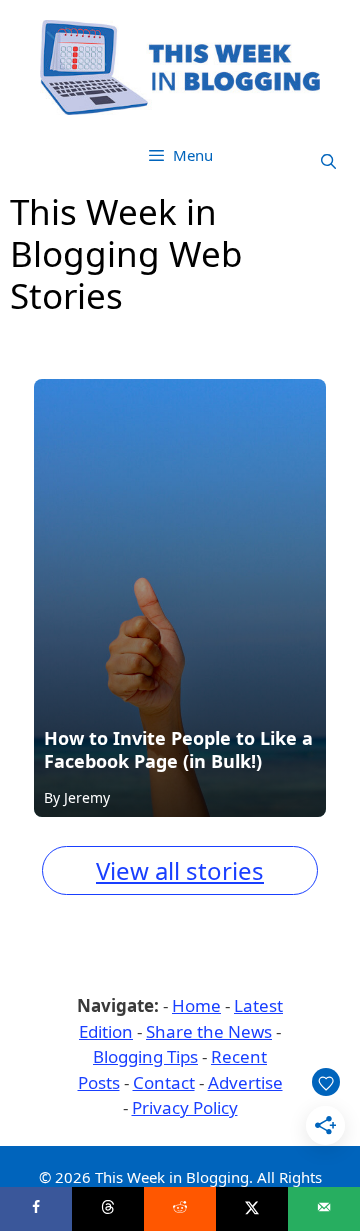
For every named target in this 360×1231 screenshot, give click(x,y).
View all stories (180, 870)
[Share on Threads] (108, 1209)
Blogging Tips (145, 1056)
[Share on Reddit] (180, 1209)
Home (196, 1005)
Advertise (245, 1082)
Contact (164, 1082)
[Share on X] (252, 1209)
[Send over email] (324, 1209)
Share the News (209, 1031)
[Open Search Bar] (328, 161)
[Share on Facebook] (36, 1209)
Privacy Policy (185, 1107)
